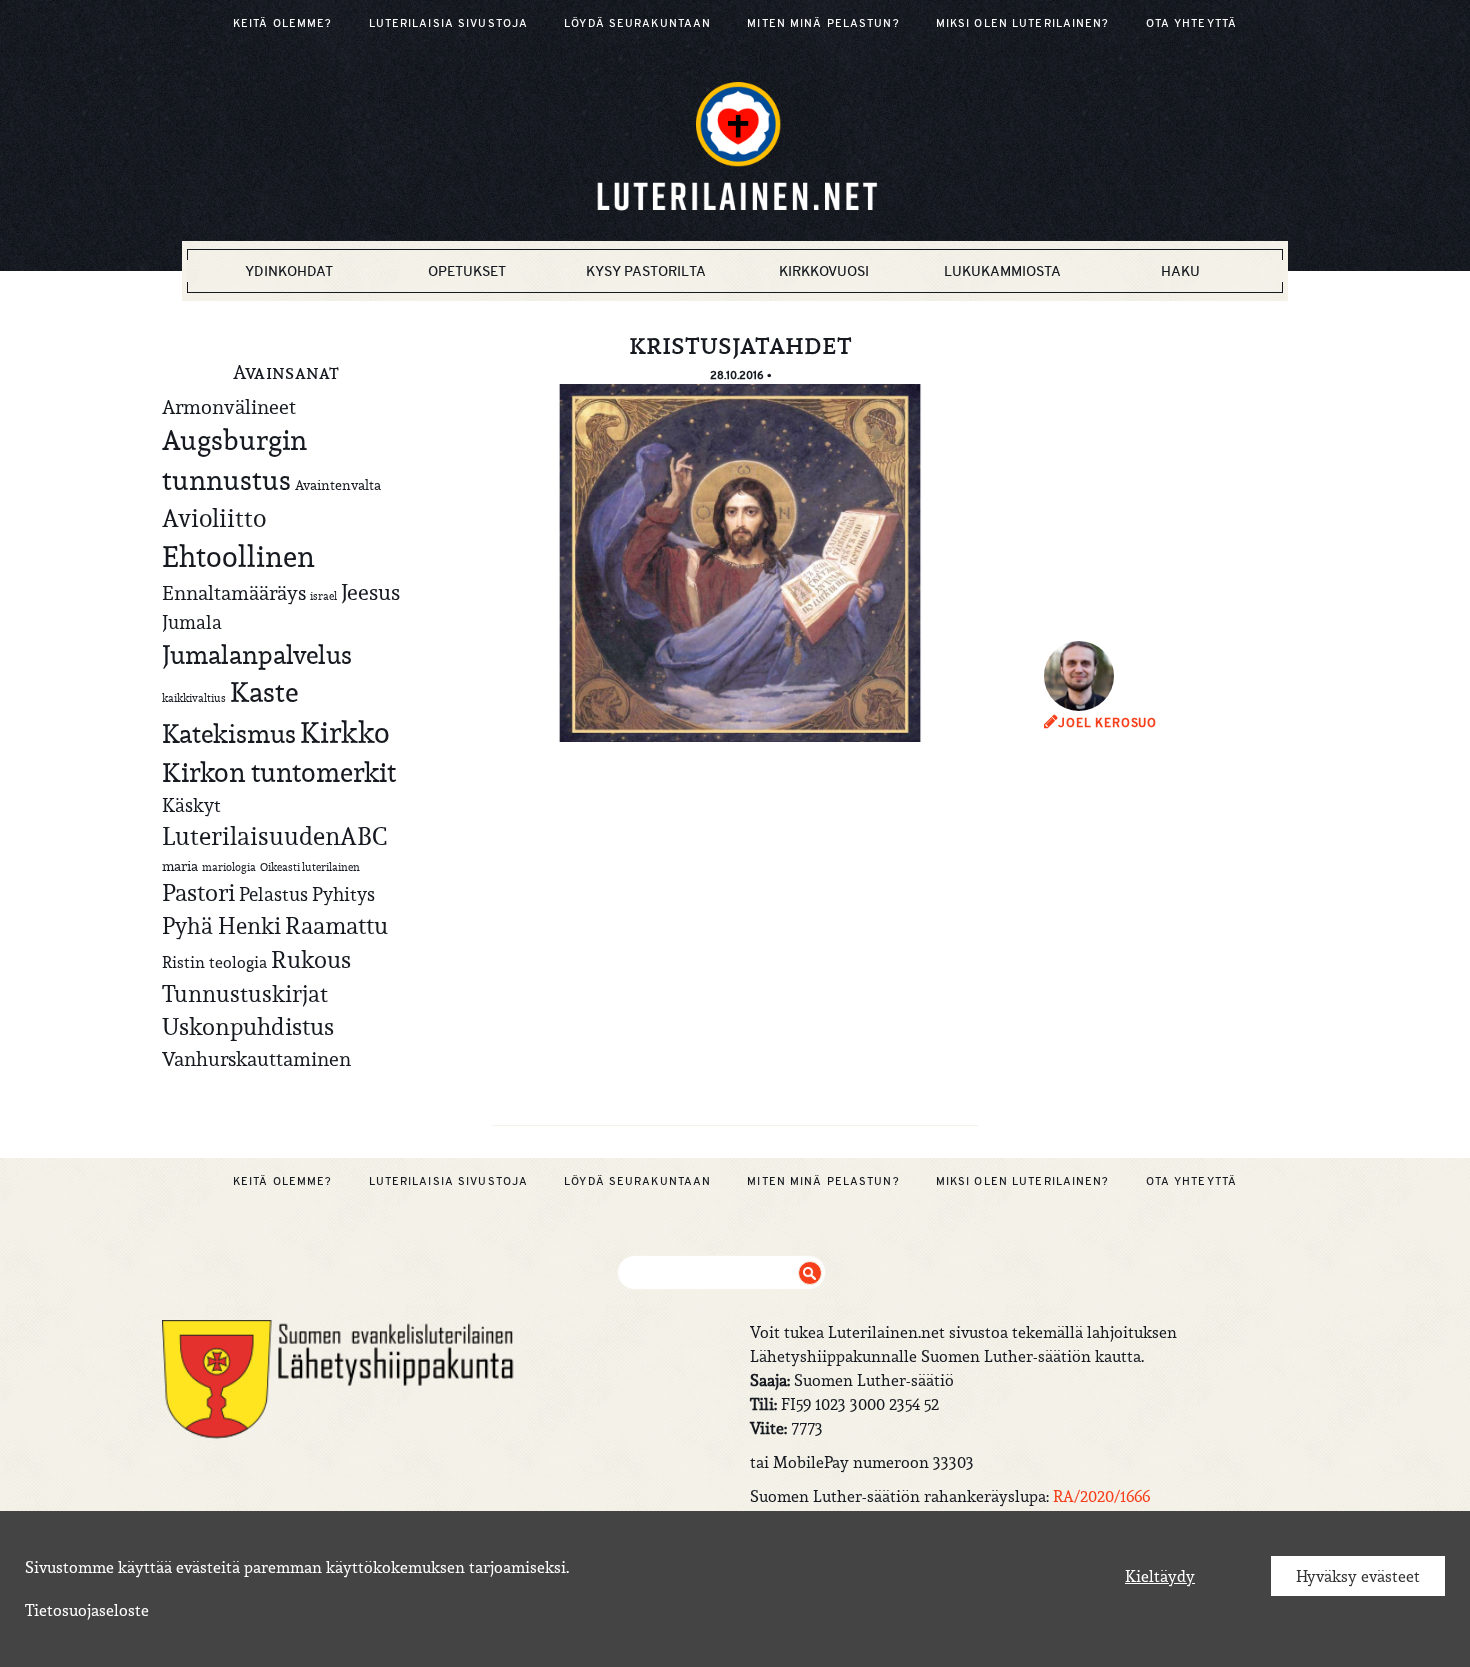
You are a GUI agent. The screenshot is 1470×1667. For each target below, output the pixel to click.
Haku (1180, 271)
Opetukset (467, 271)
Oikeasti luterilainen (310, 867)
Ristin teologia (214, 962)
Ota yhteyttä (1191, 23)
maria (180, 866)
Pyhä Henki (221, 925)
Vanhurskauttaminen (256, 1058)
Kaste (264, 692)
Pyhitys (343, 894)
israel (323, 596)
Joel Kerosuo (1107, 723)
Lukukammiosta (1002, 271)
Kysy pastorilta (646, 271)
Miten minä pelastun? (823, 23)
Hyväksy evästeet (1358, 1576)
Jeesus (370, 592)
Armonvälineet (229, 406)
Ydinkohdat (289, 271)
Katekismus (229, 734)
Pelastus (273, 894)
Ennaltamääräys (234, 592)
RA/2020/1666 (1101, 1496)
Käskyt (191, 805)
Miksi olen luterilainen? (1023, 23)
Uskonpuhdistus (248, 1026)
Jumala (192, 622)
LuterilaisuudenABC (274, 836)
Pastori (198, 893)
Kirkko (345, 732)
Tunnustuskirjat (245, 993)
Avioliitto (214, 518)
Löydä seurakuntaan (637, 23)
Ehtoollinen (238, 556)
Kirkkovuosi (824, 271)
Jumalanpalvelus (257, 654)
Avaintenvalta (338, 485)
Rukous (311, 960)
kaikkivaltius (194, 698)
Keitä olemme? (283, 23)
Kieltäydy (1160, 1576)
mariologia (229, 867)
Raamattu (336, 926)
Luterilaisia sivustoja (449, 23)
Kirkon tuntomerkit (279, 772)
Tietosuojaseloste (87, 1610)
